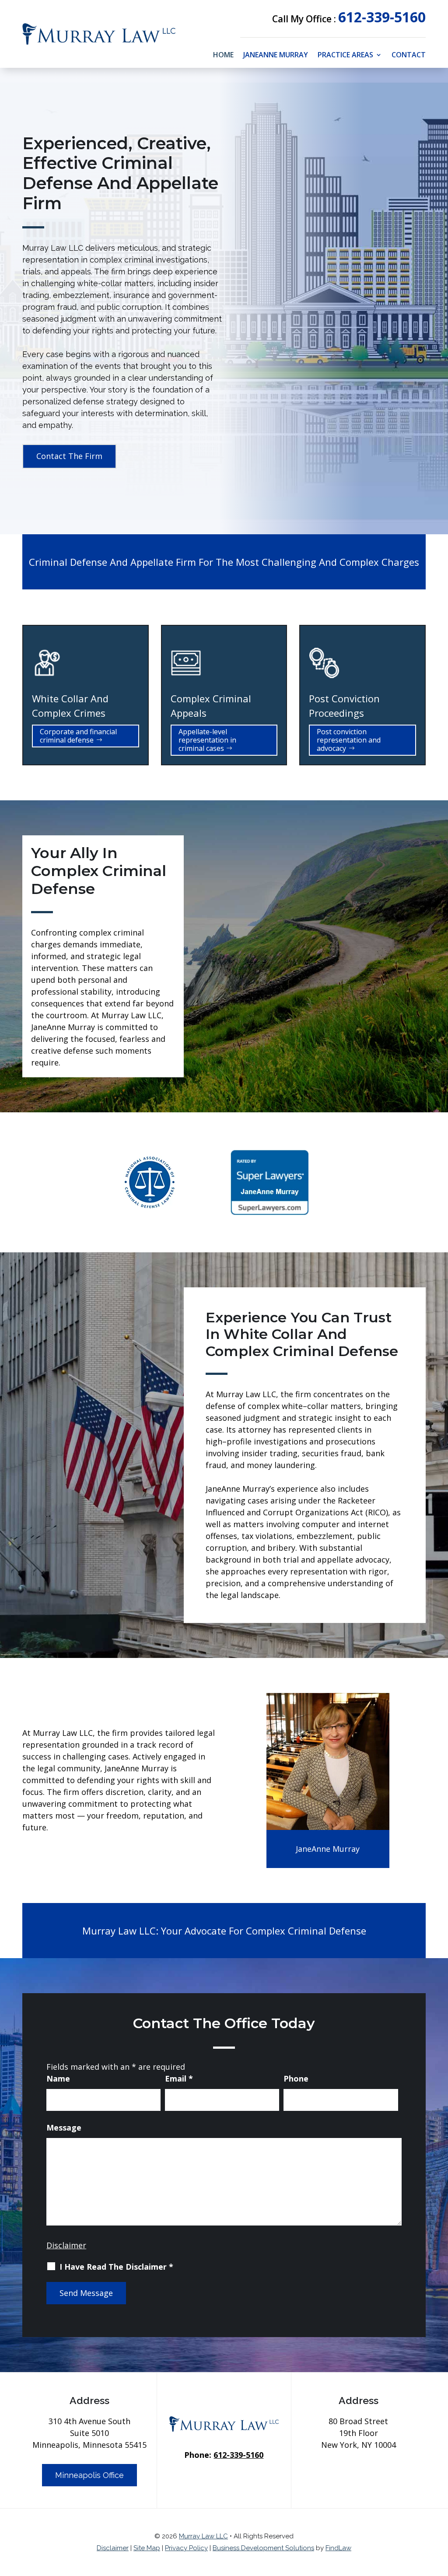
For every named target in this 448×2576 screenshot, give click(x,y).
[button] (439, 2513)
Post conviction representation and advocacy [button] (349, 740)
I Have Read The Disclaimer (116, 2267)
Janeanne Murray (276, 56)
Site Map (147, 2548)
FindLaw (338, 2548)
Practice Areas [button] (345, 56)
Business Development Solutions (263, 2548)
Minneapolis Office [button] (89, 2475)
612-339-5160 (382, 17)
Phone (296, 2078)
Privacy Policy (186, 2548)
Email (179, 2078)
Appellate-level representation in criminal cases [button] (207, 740)
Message (64, 2127)
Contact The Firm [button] (69, 456)
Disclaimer (66, 2245)
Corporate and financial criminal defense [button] (78, 736)
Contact (409, 56)
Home (223, 56)
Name (58, 2078)
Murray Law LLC (203, 2536)
